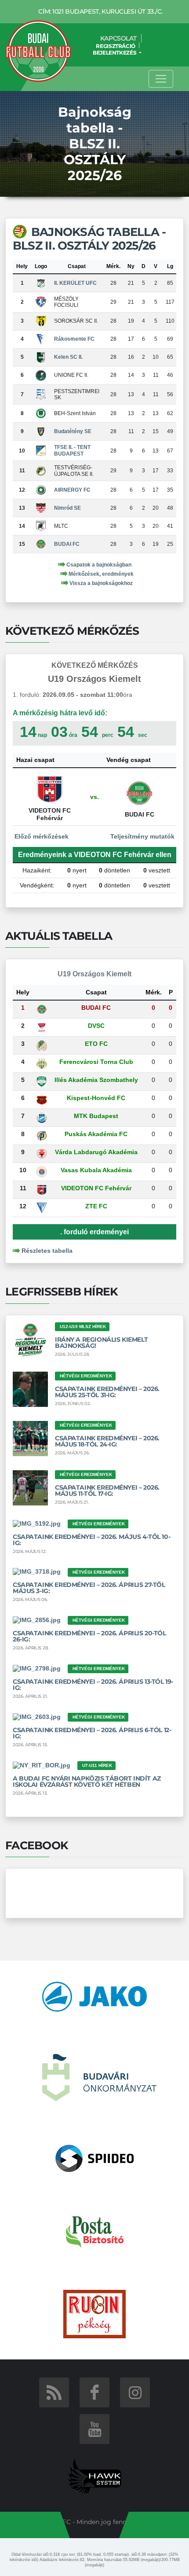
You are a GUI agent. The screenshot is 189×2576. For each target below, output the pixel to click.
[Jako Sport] (94, 1996)
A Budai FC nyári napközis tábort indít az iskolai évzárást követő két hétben (87, 1781)
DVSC (96, 1026)
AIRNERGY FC (72, 490)
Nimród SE (67, 508)
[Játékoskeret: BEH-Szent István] (41, 413)
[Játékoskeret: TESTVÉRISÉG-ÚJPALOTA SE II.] (41, 471)
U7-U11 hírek (97, 1765)
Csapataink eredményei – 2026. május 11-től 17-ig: (107, 1490)
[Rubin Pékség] (94, 2313)
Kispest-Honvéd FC (96, 1098)
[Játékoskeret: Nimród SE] (41, 508)
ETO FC (96, 1044)
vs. (94, 797)
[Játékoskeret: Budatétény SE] (41, 431)
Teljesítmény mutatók (143, 836)
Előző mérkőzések (41, 836)
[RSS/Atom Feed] (54, 2392)
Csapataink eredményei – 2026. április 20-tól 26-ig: (89, 1636)
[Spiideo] (95, 2158)
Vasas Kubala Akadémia (96, 1170)
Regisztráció (116, 46)
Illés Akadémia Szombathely (96, 1080)
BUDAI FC (67, 544)
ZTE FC (96, 1206)
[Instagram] (135, 2392)
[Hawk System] (95, 2476)
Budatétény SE (73, 431)
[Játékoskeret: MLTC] (41, 526)
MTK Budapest (96, 1116)
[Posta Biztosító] (95, 2231)
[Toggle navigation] (161, 79)
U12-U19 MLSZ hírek (83, 1327)
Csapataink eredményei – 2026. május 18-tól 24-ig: (107, 1441)
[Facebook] (94, 2392)
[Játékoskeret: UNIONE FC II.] (41, 375)
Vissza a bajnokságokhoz (101, 583)
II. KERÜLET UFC (75, 283)
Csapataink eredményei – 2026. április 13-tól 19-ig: (93, 1685)
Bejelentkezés (115, 53)
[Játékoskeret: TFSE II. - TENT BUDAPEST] (41, 450)
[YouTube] (94, 2429)
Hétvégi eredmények (86, 1376)
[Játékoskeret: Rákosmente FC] (41, 339)
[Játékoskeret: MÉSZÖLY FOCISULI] (41, 302)
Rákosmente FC (74, 339)
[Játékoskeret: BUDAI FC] (41, 544)
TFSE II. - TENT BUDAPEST (72, 450)
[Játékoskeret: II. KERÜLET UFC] (41, 283)
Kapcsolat (118, 38)
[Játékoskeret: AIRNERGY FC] (41, 489)
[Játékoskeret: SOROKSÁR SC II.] (41, 321)
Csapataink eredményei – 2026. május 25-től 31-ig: (107, 1392)
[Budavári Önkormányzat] (99, 2077)
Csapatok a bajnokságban (99, 565)
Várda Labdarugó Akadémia (96, 1152)
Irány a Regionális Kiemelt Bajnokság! (101, 1343)
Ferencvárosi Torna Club (96, 1062)
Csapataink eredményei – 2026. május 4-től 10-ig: (91, 1540)
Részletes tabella (47, 1251)
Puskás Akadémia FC (96, 1134)
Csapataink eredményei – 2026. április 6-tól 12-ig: (92, 1733)
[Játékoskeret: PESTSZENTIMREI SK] (41, 394)
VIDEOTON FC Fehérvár (96, 1188)
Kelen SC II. (68, 357)
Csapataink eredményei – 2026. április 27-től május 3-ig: (89, 1588)
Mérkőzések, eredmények (101, 574)
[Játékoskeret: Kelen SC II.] (41, 357)
